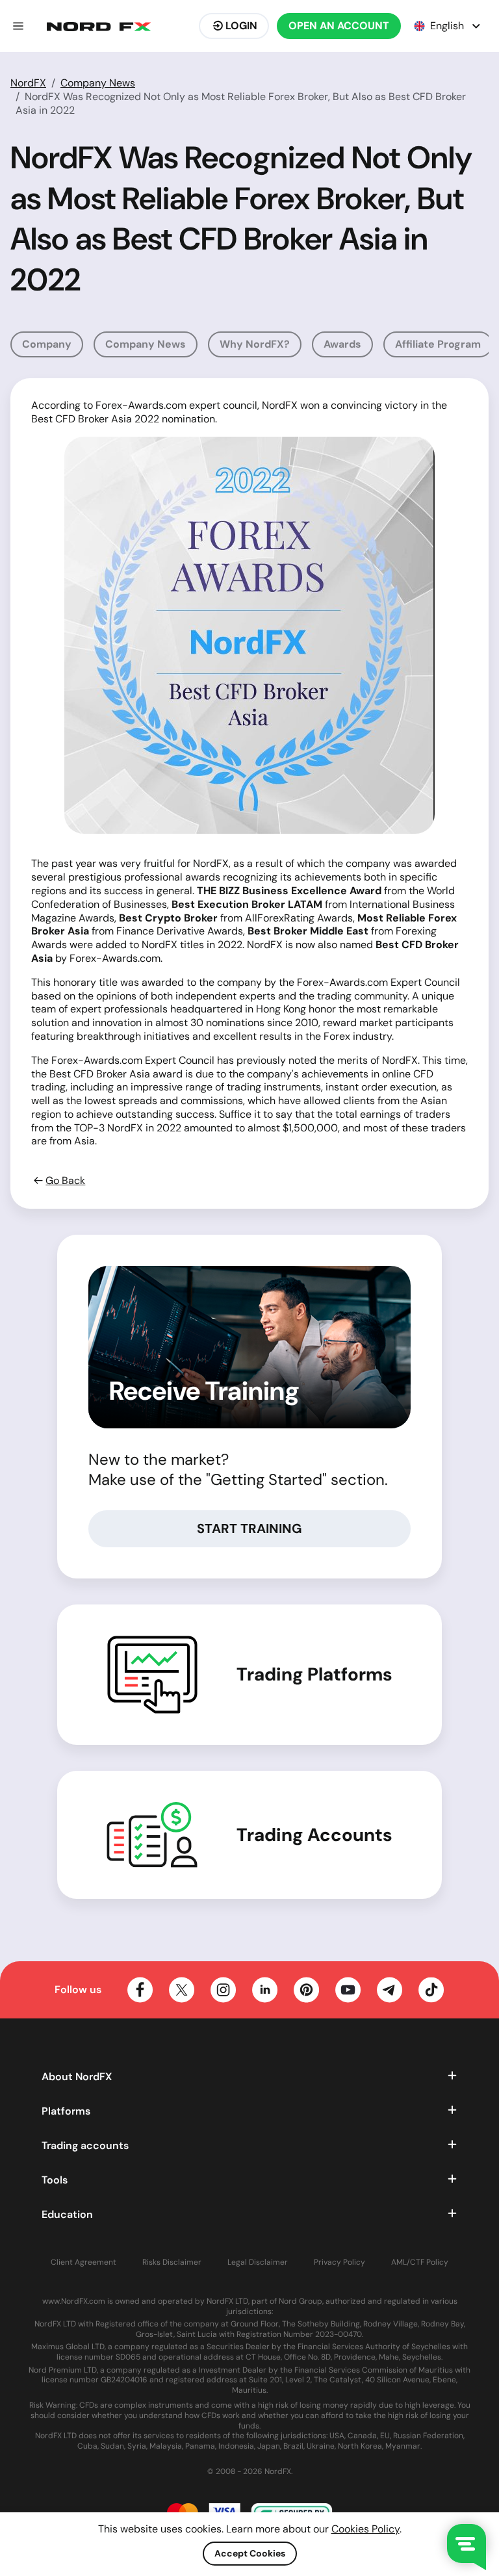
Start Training (249, 1528)
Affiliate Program (438, 344)
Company (47, 344)
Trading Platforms (314, 1675)
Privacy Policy (339, 2262)
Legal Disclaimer (258, 2262)
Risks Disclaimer (172, 2262)
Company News (98, 83)
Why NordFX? (255, 344)
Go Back (65, 1181)
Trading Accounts (314, 1835)
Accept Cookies (250, 2553)
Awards (342, 344)
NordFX (28, 83)
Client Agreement (83, 2262)
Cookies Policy (365, 2529)
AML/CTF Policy (420, 2262)
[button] (18, 26)
